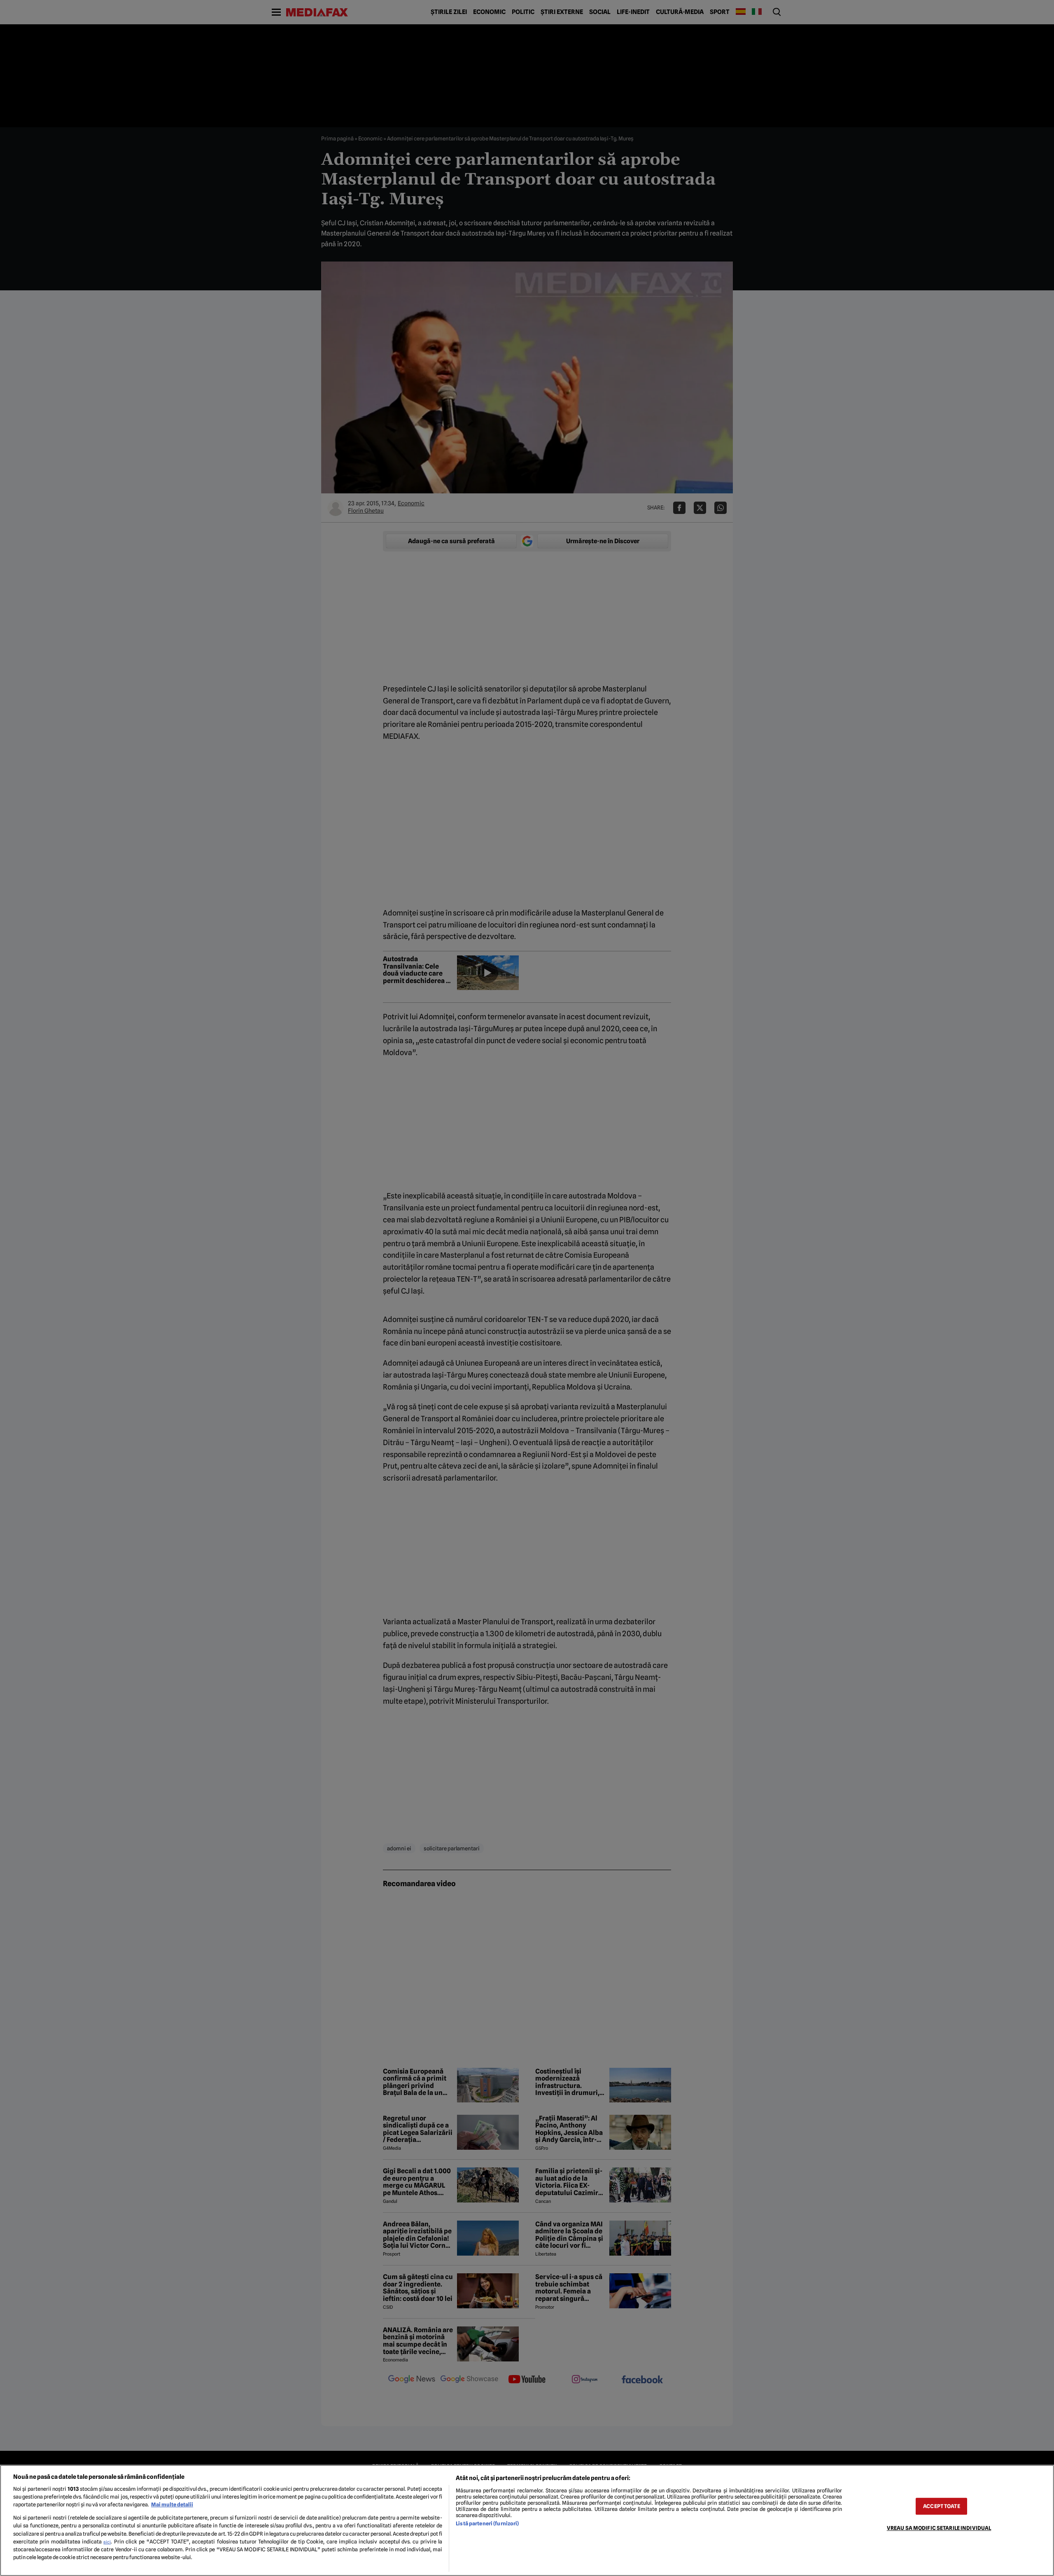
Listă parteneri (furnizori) (487, 2523)
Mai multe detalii (172, 2505)
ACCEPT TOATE (942, 2506)
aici (107, 2542)
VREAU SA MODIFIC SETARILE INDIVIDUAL (939, 2528)
